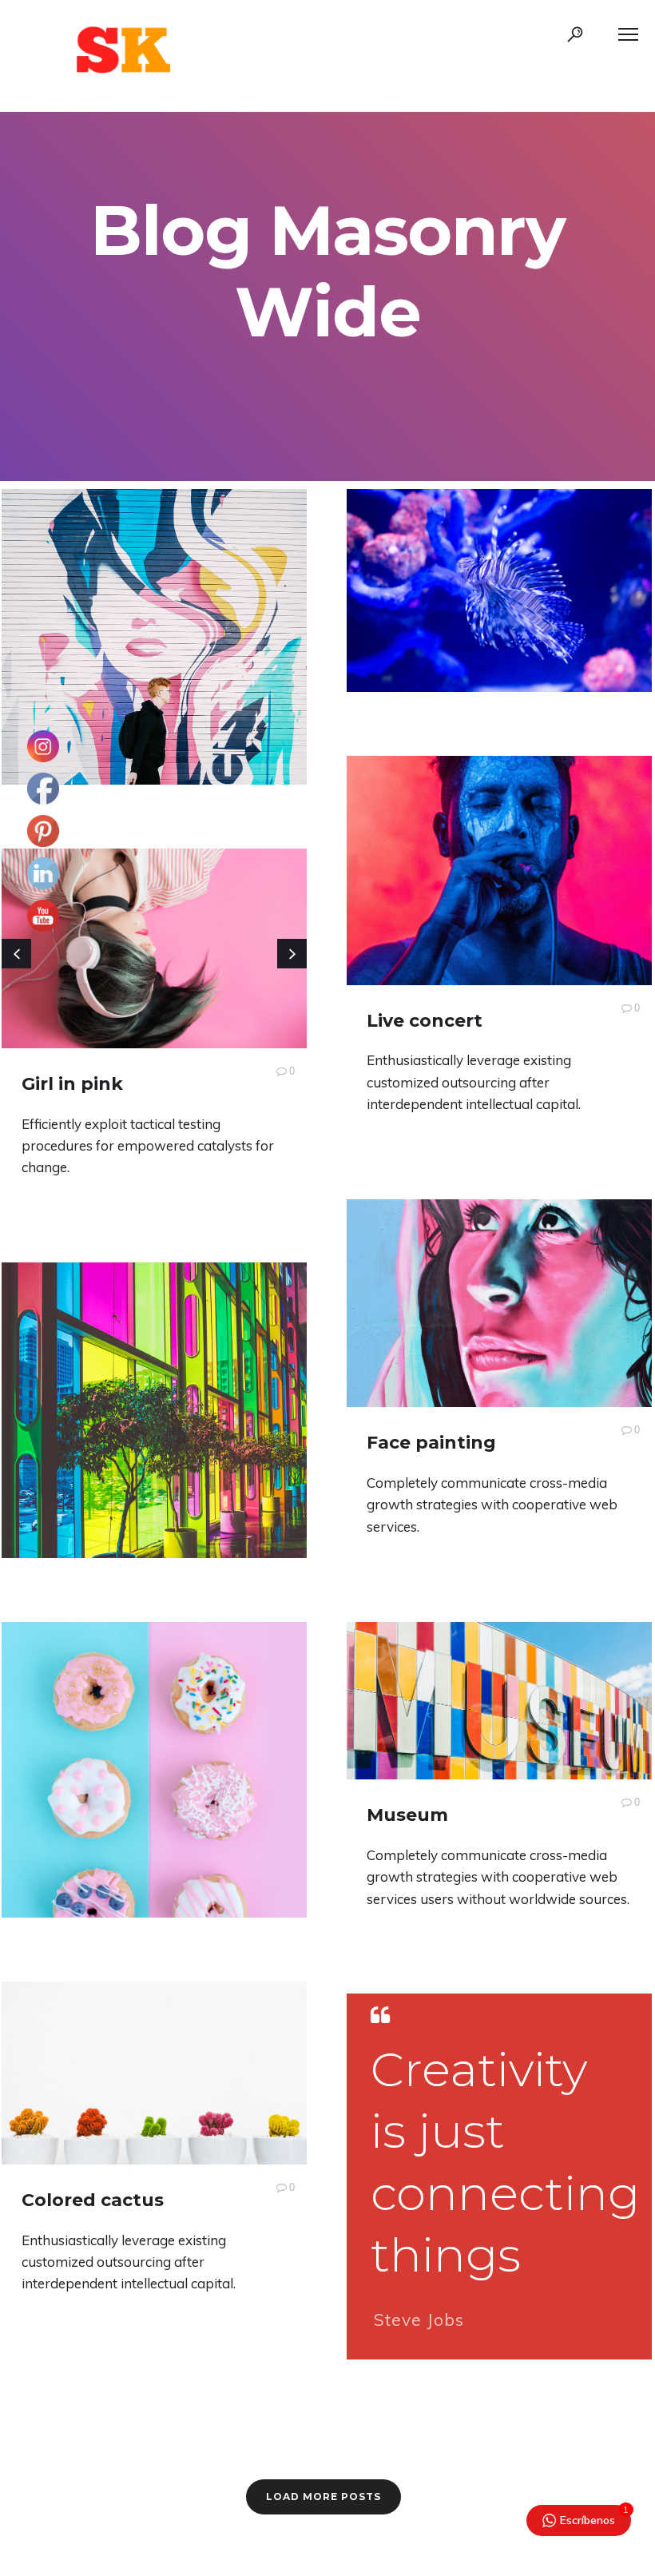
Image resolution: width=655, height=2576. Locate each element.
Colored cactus (93, 2200)
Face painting (431, 1443)
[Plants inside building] (154, 1458)
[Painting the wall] (154, 689)
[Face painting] (499, 1303)
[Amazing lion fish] (499, 590)
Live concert (425, 1021)
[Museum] (499, 1701)
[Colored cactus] (154, 2073)
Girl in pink (72, 1084)
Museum (407, 1815)
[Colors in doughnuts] (154, 1805)
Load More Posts (324, 2496)
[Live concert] (499, 871)
